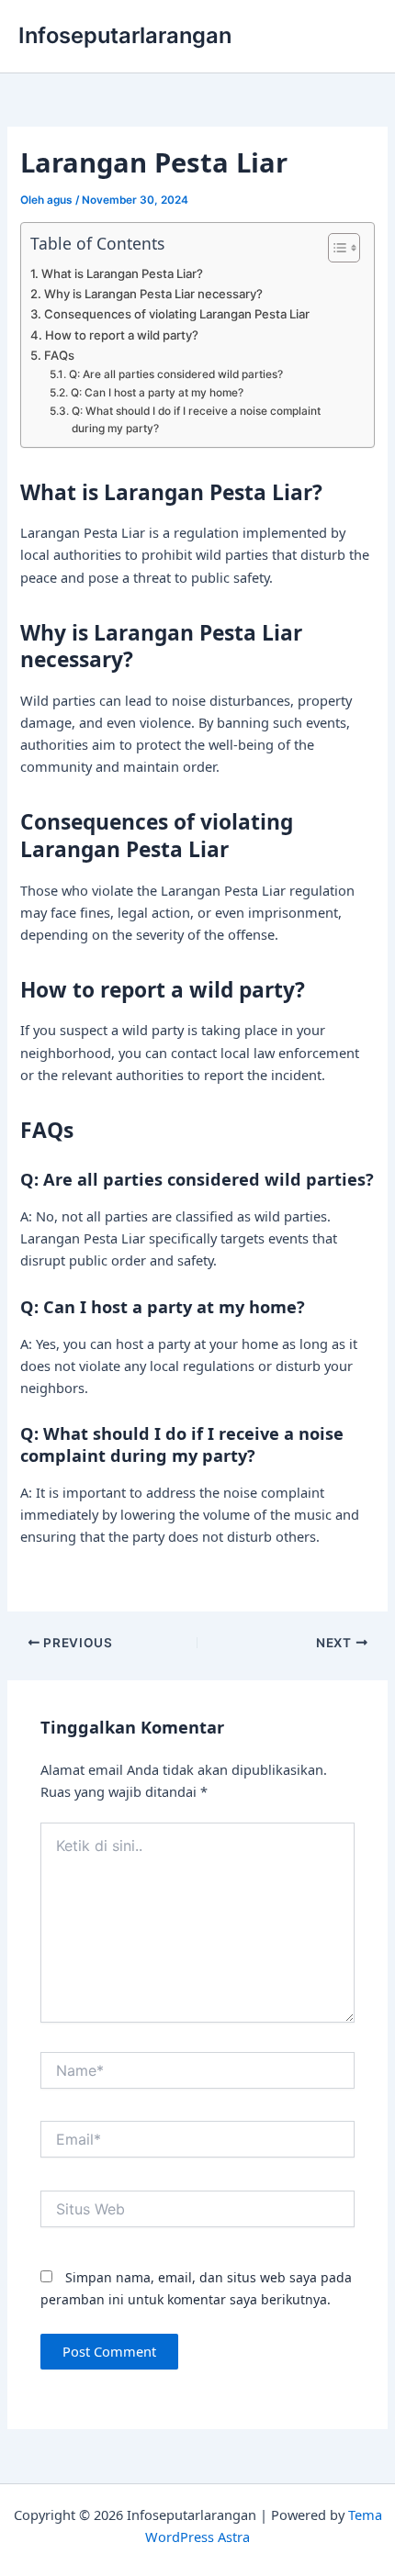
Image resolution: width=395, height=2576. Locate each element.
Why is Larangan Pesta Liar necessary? (153, 294)
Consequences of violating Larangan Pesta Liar (177, 314)
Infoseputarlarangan (125, 35)
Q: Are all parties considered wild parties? (175, 374)
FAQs (59, 355)
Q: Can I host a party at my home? (157, 393)
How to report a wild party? (122, 335)
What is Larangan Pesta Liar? (122, 273)
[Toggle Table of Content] (335, 248)
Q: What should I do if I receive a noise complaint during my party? (196, 420)
